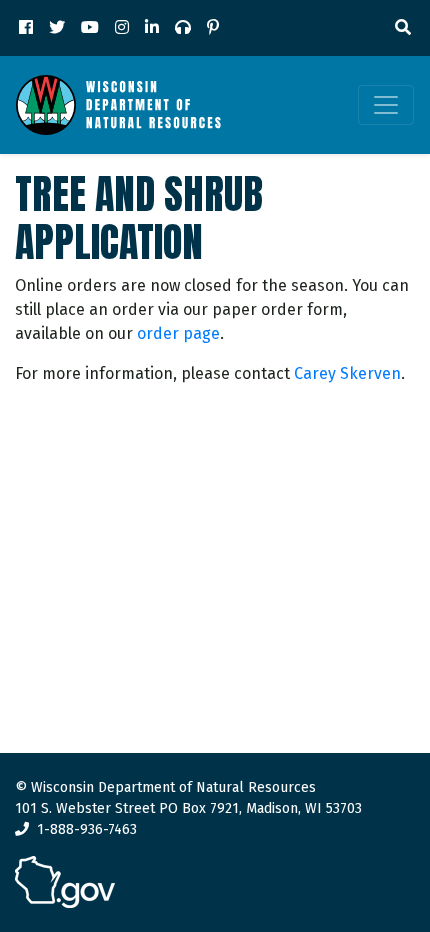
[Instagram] (122, 28)
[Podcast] (183, 28)
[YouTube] (90, 28)
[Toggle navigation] (386, 105)
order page (178, 333)
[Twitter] (57, 28)
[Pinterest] (213, 28)
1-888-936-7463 (87, 829)
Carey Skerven (347, 373)
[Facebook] (26, 28)
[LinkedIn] (152, 28)
